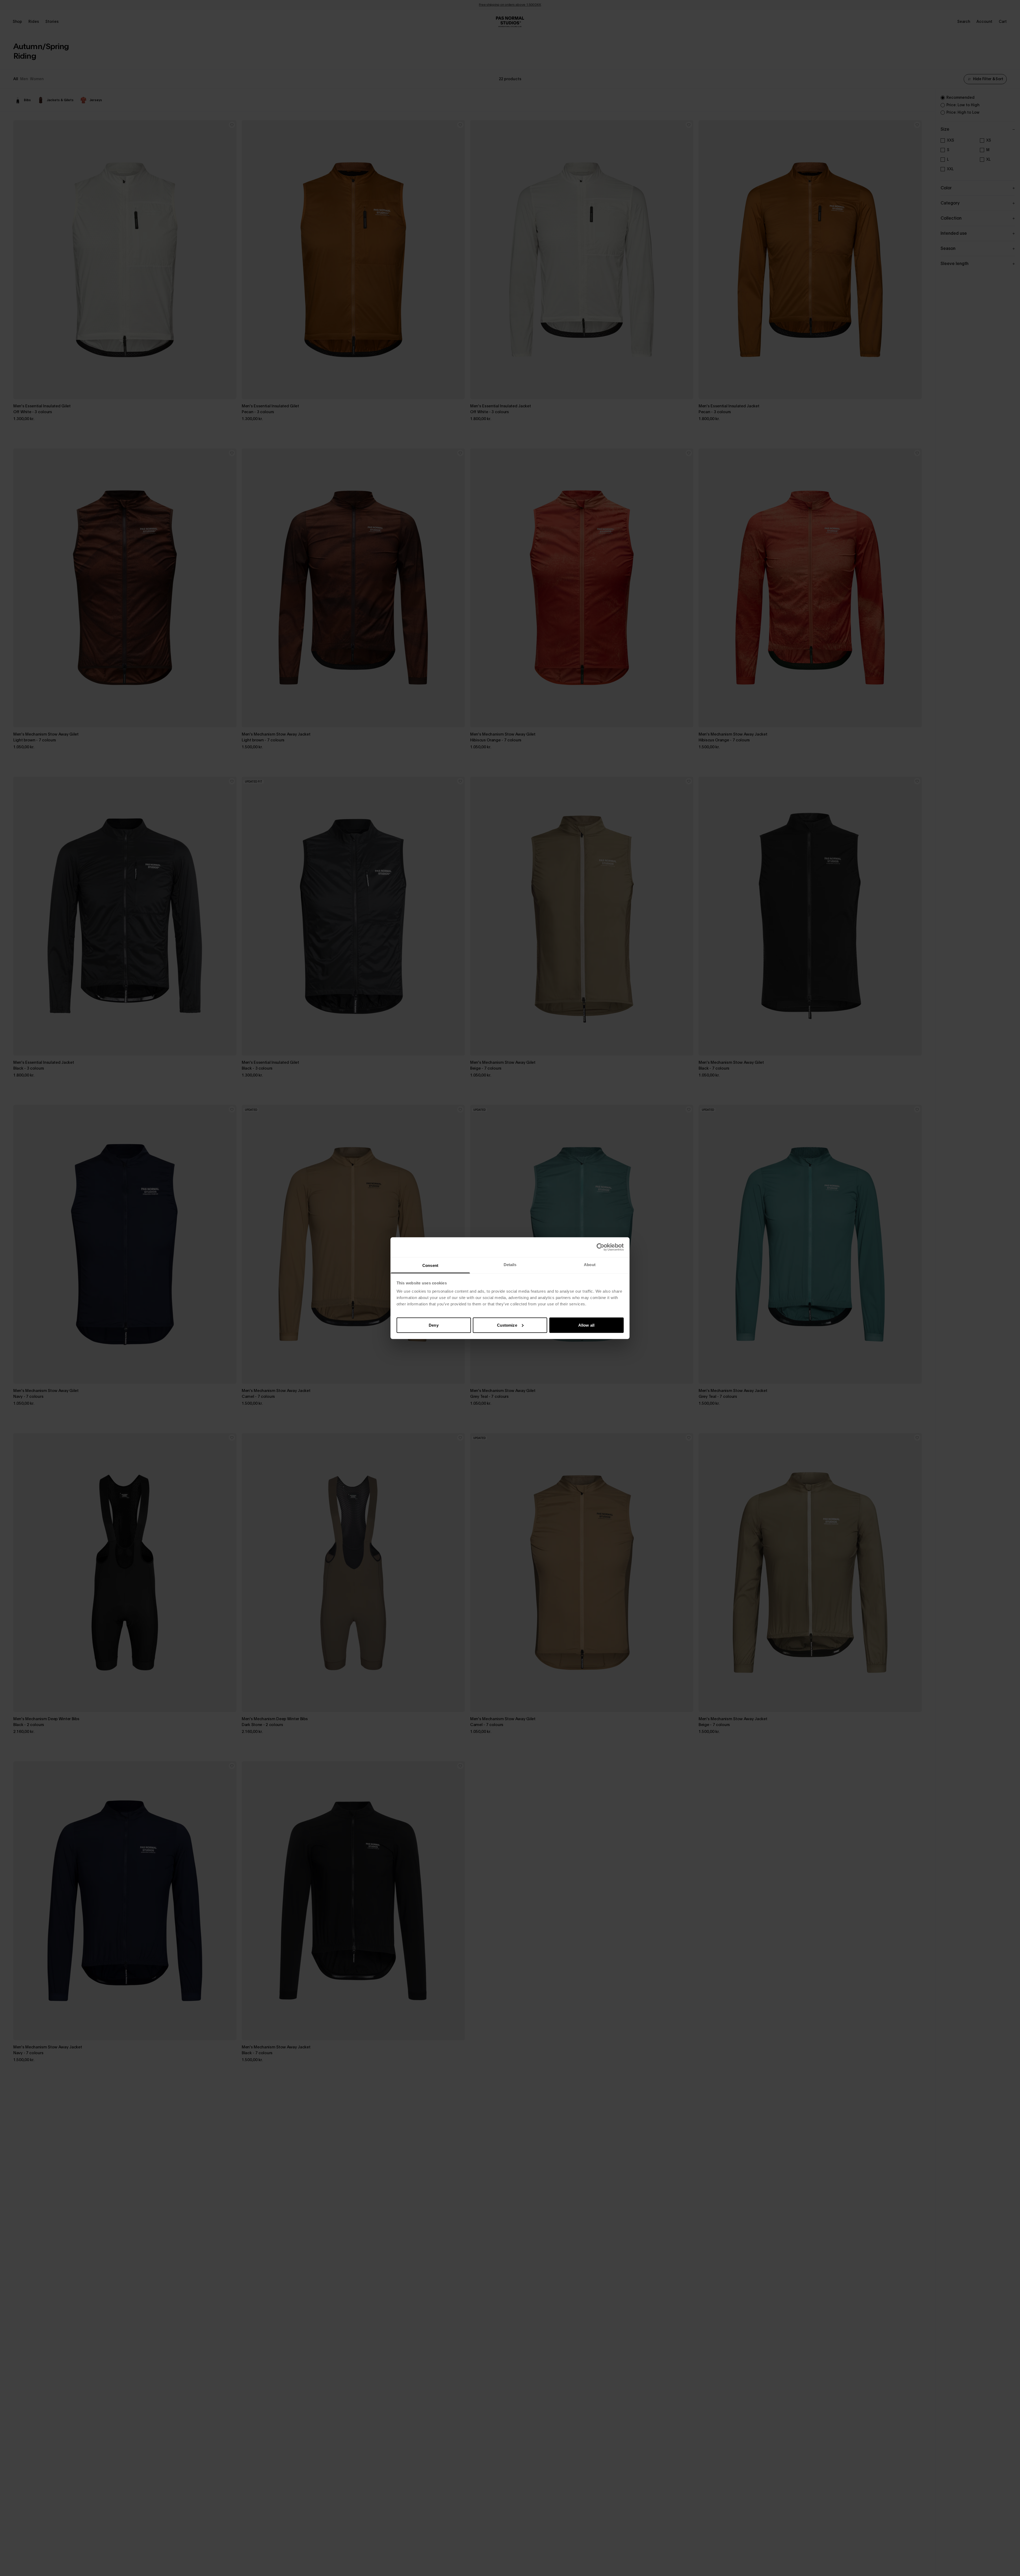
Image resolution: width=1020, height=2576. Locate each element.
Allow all (586, 1325)
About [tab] (590, 1264)
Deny (433, 1325)
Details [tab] (510, 1264)
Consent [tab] (430, 1265)
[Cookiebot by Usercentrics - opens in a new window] (600, 1247)
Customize (507, 1325)
